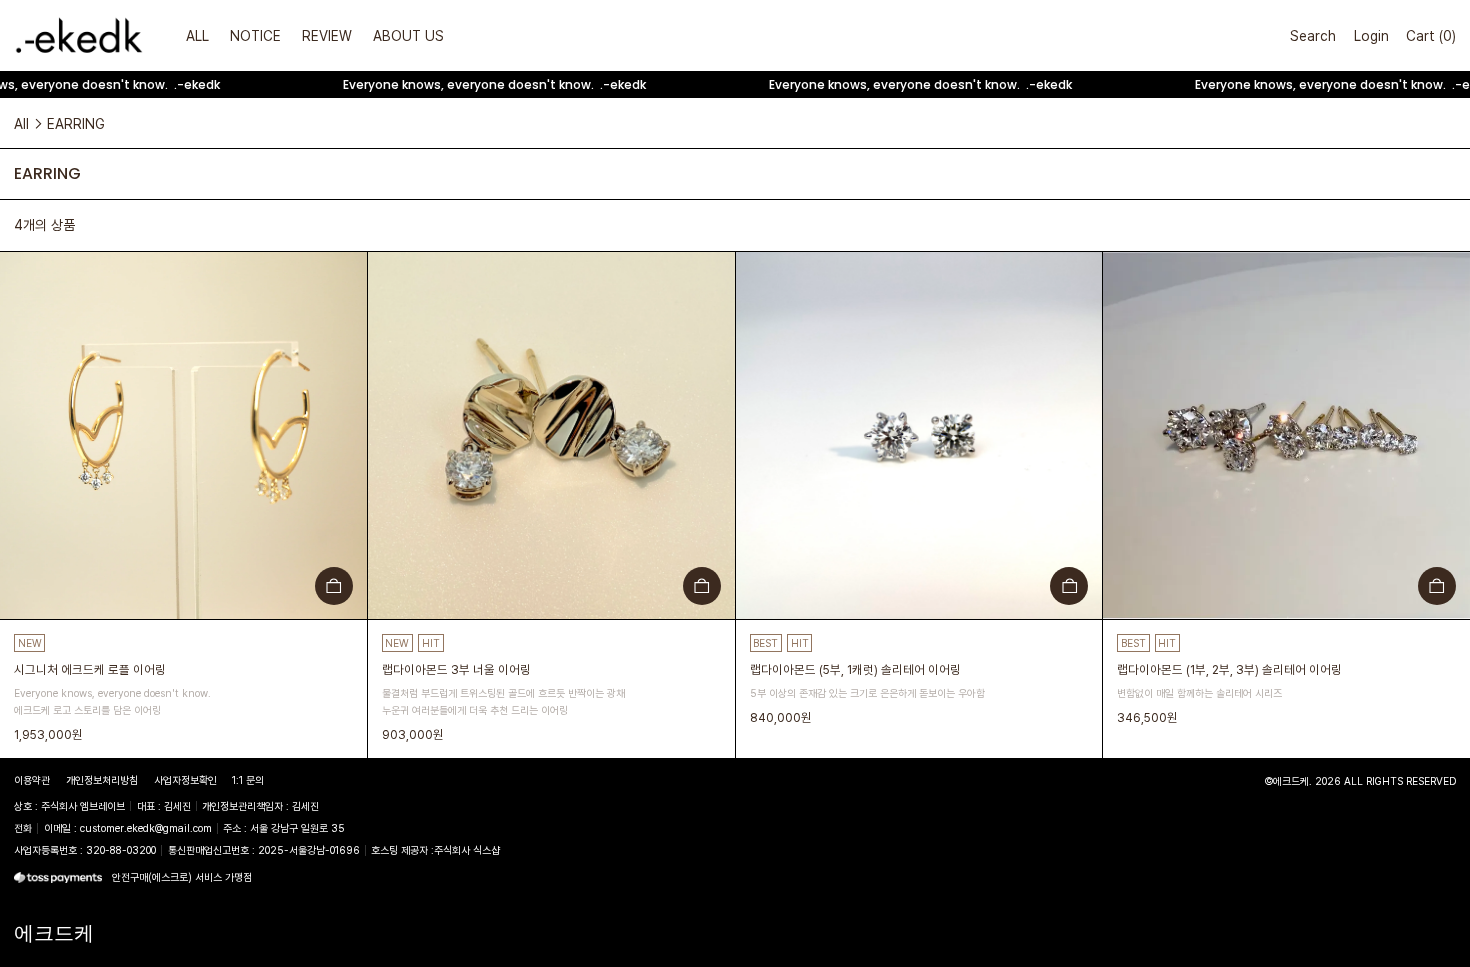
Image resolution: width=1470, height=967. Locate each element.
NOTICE (255, 35)
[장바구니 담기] (334, 586)
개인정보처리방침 (102, 780)
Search (1313, 35)
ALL (197, 35)
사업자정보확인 (185, 780)
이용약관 (32, 780)
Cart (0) (1431, 35)
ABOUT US (408, 35)
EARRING (76, 123)
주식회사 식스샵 (467, 850)
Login (1371, 35)
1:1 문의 (248, 780)
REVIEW (327, 35)
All (21, 123)
